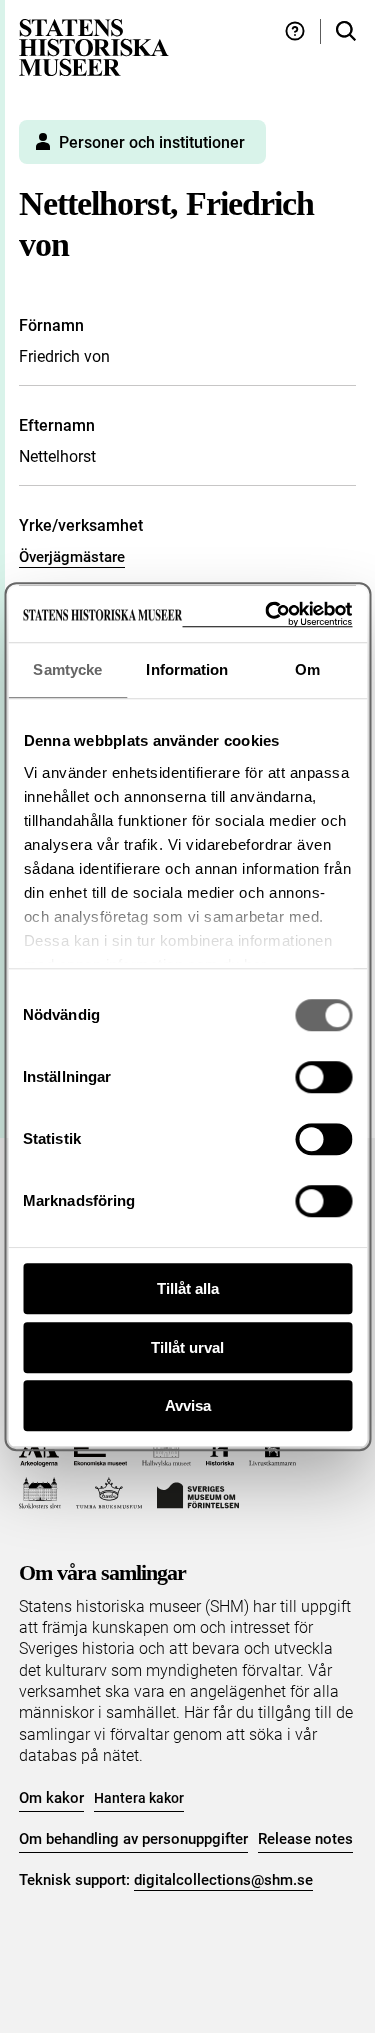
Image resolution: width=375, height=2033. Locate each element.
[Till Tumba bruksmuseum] (109, 1493)
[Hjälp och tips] (295, 31)
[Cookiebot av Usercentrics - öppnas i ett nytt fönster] (267, 614)
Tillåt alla (188, 1288)
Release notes (305, 1839)
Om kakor (51, 1798)
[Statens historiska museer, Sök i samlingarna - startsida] (94, 46)
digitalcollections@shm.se (223, 1880)
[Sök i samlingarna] (346, 31)
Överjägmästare (72, 557)
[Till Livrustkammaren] (273, 1450)
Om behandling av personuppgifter (133, 1839)
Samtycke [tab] (67, 669)
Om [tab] (307, 669)
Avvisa (188, 1405)
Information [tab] (187, 669)
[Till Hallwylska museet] (166, 1450)
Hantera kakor (139, 1798)
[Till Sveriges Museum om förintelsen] (198, 1493)
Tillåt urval (187, 1347)
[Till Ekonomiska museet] (100, 1450)
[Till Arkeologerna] (39, 1450)
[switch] (323, 1077)
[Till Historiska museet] (219, 1450)
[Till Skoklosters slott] (40, 1493)
